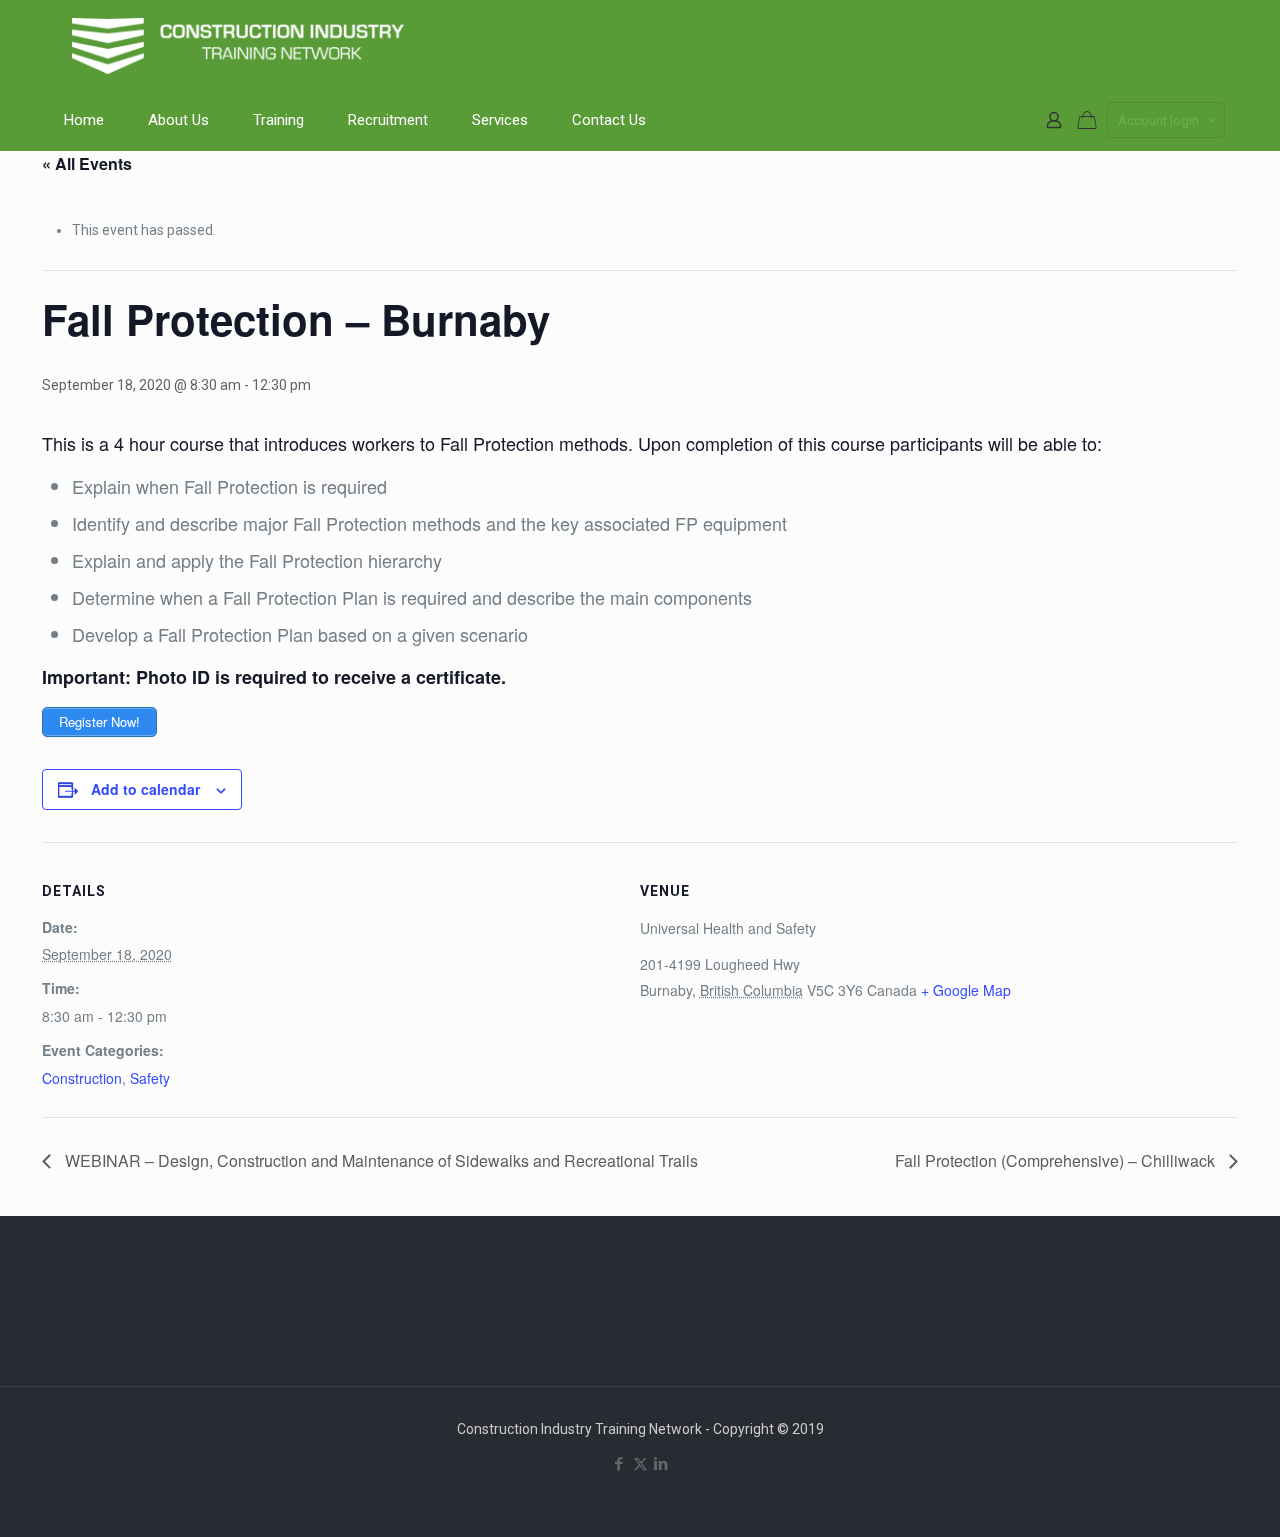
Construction (82, 1078)
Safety (150, 1078)
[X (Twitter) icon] (640, 1464)
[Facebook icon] (619, 1464)
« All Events (87, 163)
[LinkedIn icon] (661, 1464)
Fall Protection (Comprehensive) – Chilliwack (1057, 1160)
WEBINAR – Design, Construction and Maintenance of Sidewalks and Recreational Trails (379, 1160)
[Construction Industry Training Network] (242, 45)
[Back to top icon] (1184, 1496)
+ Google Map (966, 990)
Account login (1158, 120)
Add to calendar (145, 789)
